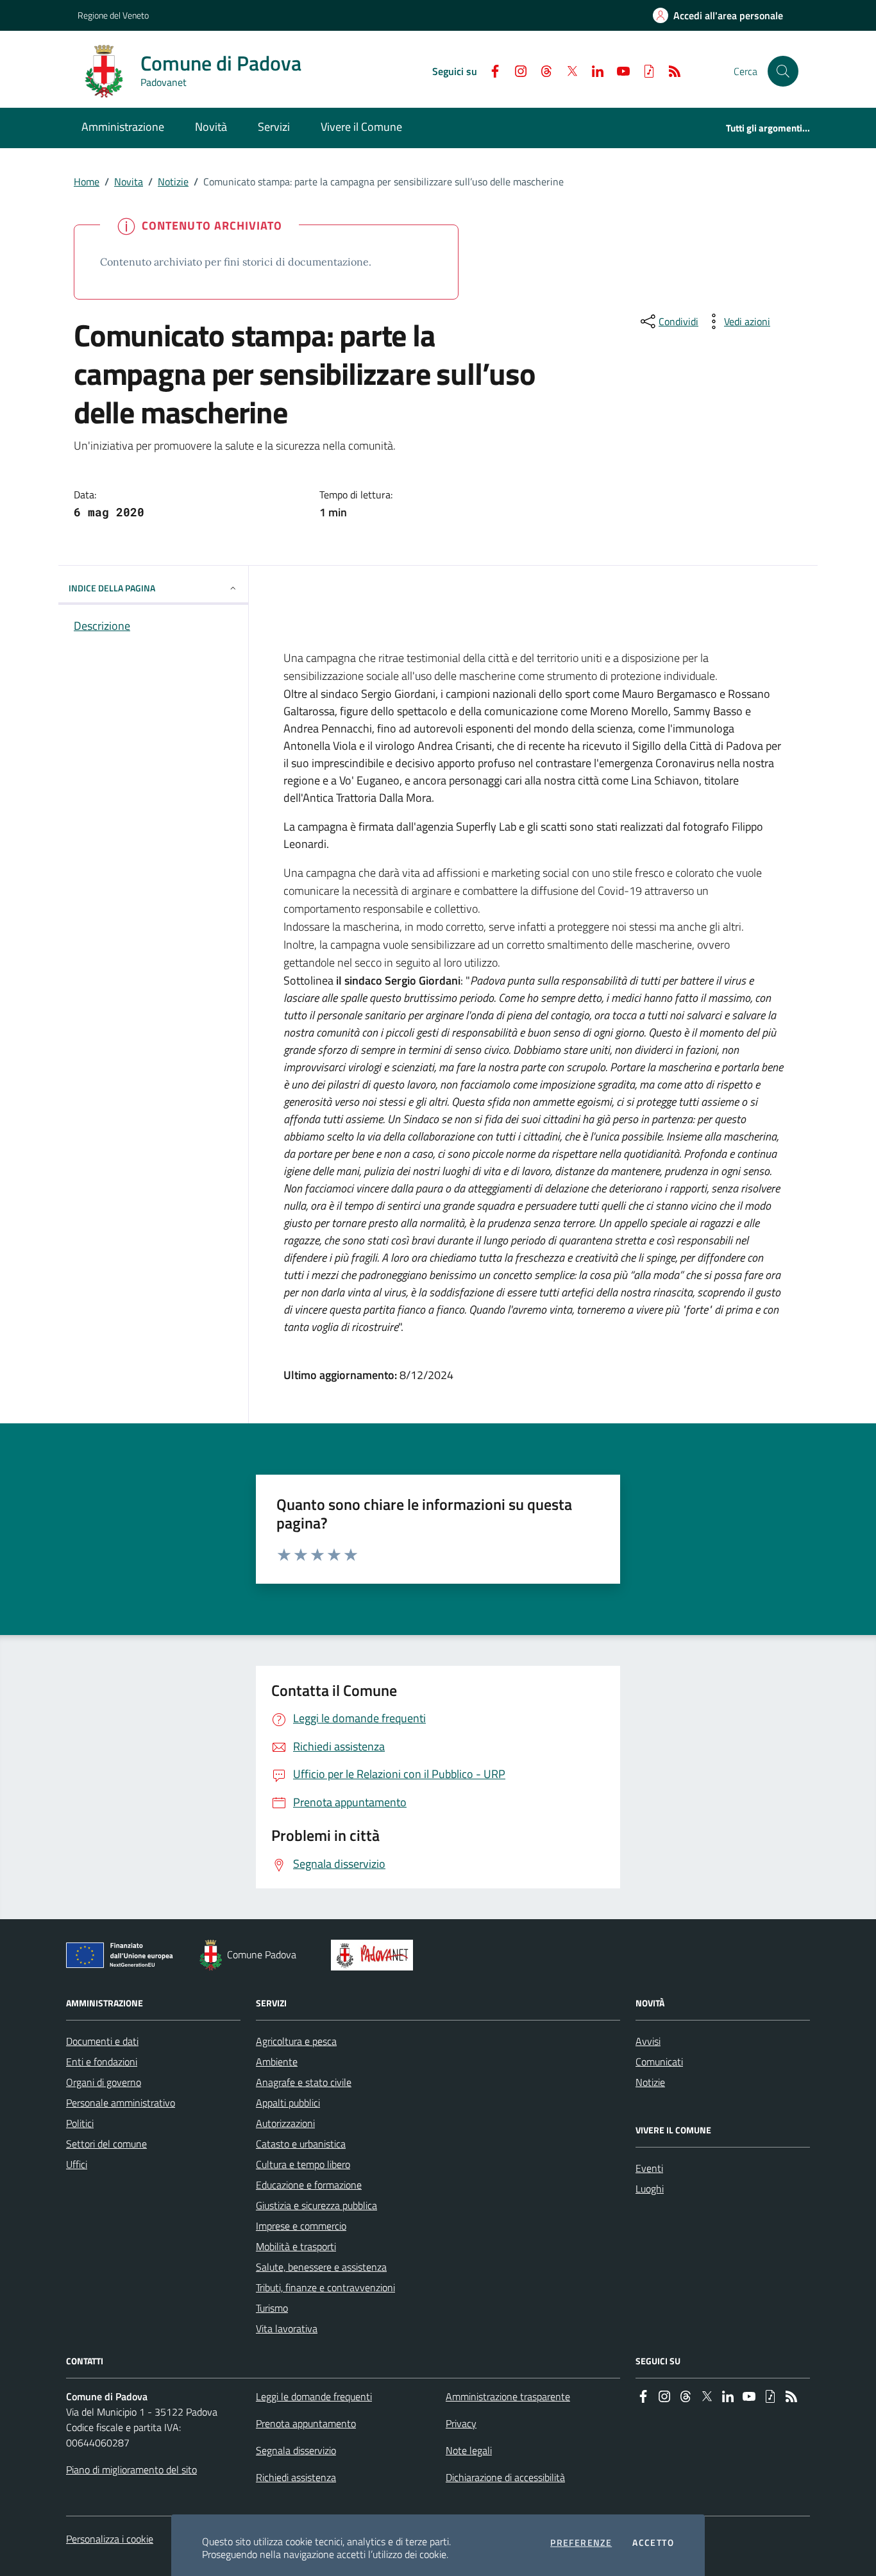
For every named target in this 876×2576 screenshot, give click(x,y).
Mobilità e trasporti (296, 2246)
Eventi (649, 2168)
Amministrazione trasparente (508, 2396)
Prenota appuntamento (306, 2423)
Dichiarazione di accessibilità (505, 2477)
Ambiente (277, 2062)
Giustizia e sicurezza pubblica (316, 2205)
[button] (783, 71)
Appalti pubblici (288, 2103)
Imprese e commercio (301, 2226)
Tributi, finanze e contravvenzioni (325, 2287)
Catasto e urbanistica (301, 2144)
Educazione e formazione (309, 2185)
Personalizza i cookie (110, 2539)
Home (87, 182)
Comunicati (659, 2062)
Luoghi (650, 2189)
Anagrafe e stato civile (304, 2082)
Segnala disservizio (296, 2450)
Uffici (77, 2164)
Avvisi (648, 2041)
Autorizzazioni (285, 2123)
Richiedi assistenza (296, 2477)
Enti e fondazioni (102, 2062)
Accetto (653, 2543)
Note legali (469, 2450)
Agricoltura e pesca (296, 2041)
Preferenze (581, 2543)
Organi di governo (104, 2082)
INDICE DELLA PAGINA (112, 588)
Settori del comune (106, 2144)
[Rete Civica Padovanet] (375, 1955)
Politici (80, 2123)
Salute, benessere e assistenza (321, 2267)
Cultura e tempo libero (303, 2164)
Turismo (272, 2308)
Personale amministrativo (121, 2103)
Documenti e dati (102, 2041)
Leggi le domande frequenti (314, 2396)
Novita (129, 182)
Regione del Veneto (113, 15)
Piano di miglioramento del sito (131, 2470)
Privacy (461, 2423)
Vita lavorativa (287, 2328)
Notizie (173, 182)
